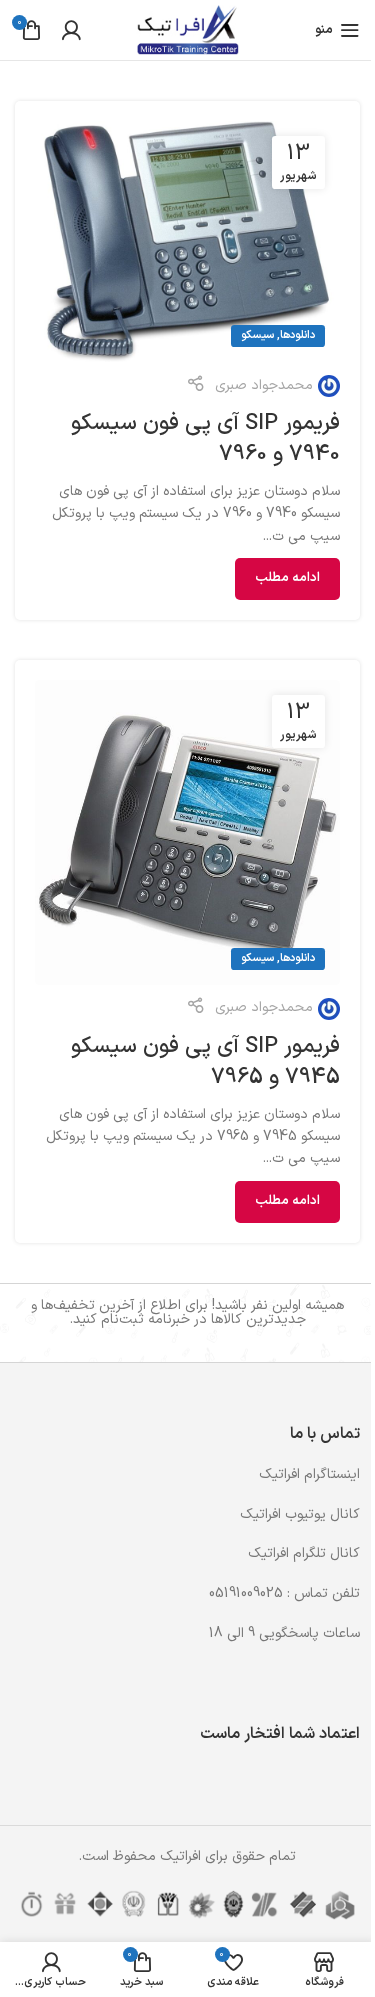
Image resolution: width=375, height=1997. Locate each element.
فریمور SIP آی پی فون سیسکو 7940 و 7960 (205, 439)
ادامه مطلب (287, 578)
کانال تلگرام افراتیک (304, 1553)
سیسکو (257, 335)
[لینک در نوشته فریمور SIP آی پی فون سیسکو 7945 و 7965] (187, 832)
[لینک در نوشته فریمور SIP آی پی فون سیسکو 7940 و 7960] (187, 241)
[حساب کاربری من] (71, 30)
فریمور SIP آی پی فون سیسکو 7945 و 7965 (205, 1062)
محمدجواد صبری (264, 385)
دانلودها (297, 335)
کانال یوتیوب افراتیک (300, 1514)
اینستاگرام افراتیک (309, 1474)
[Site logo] (187, 29)
